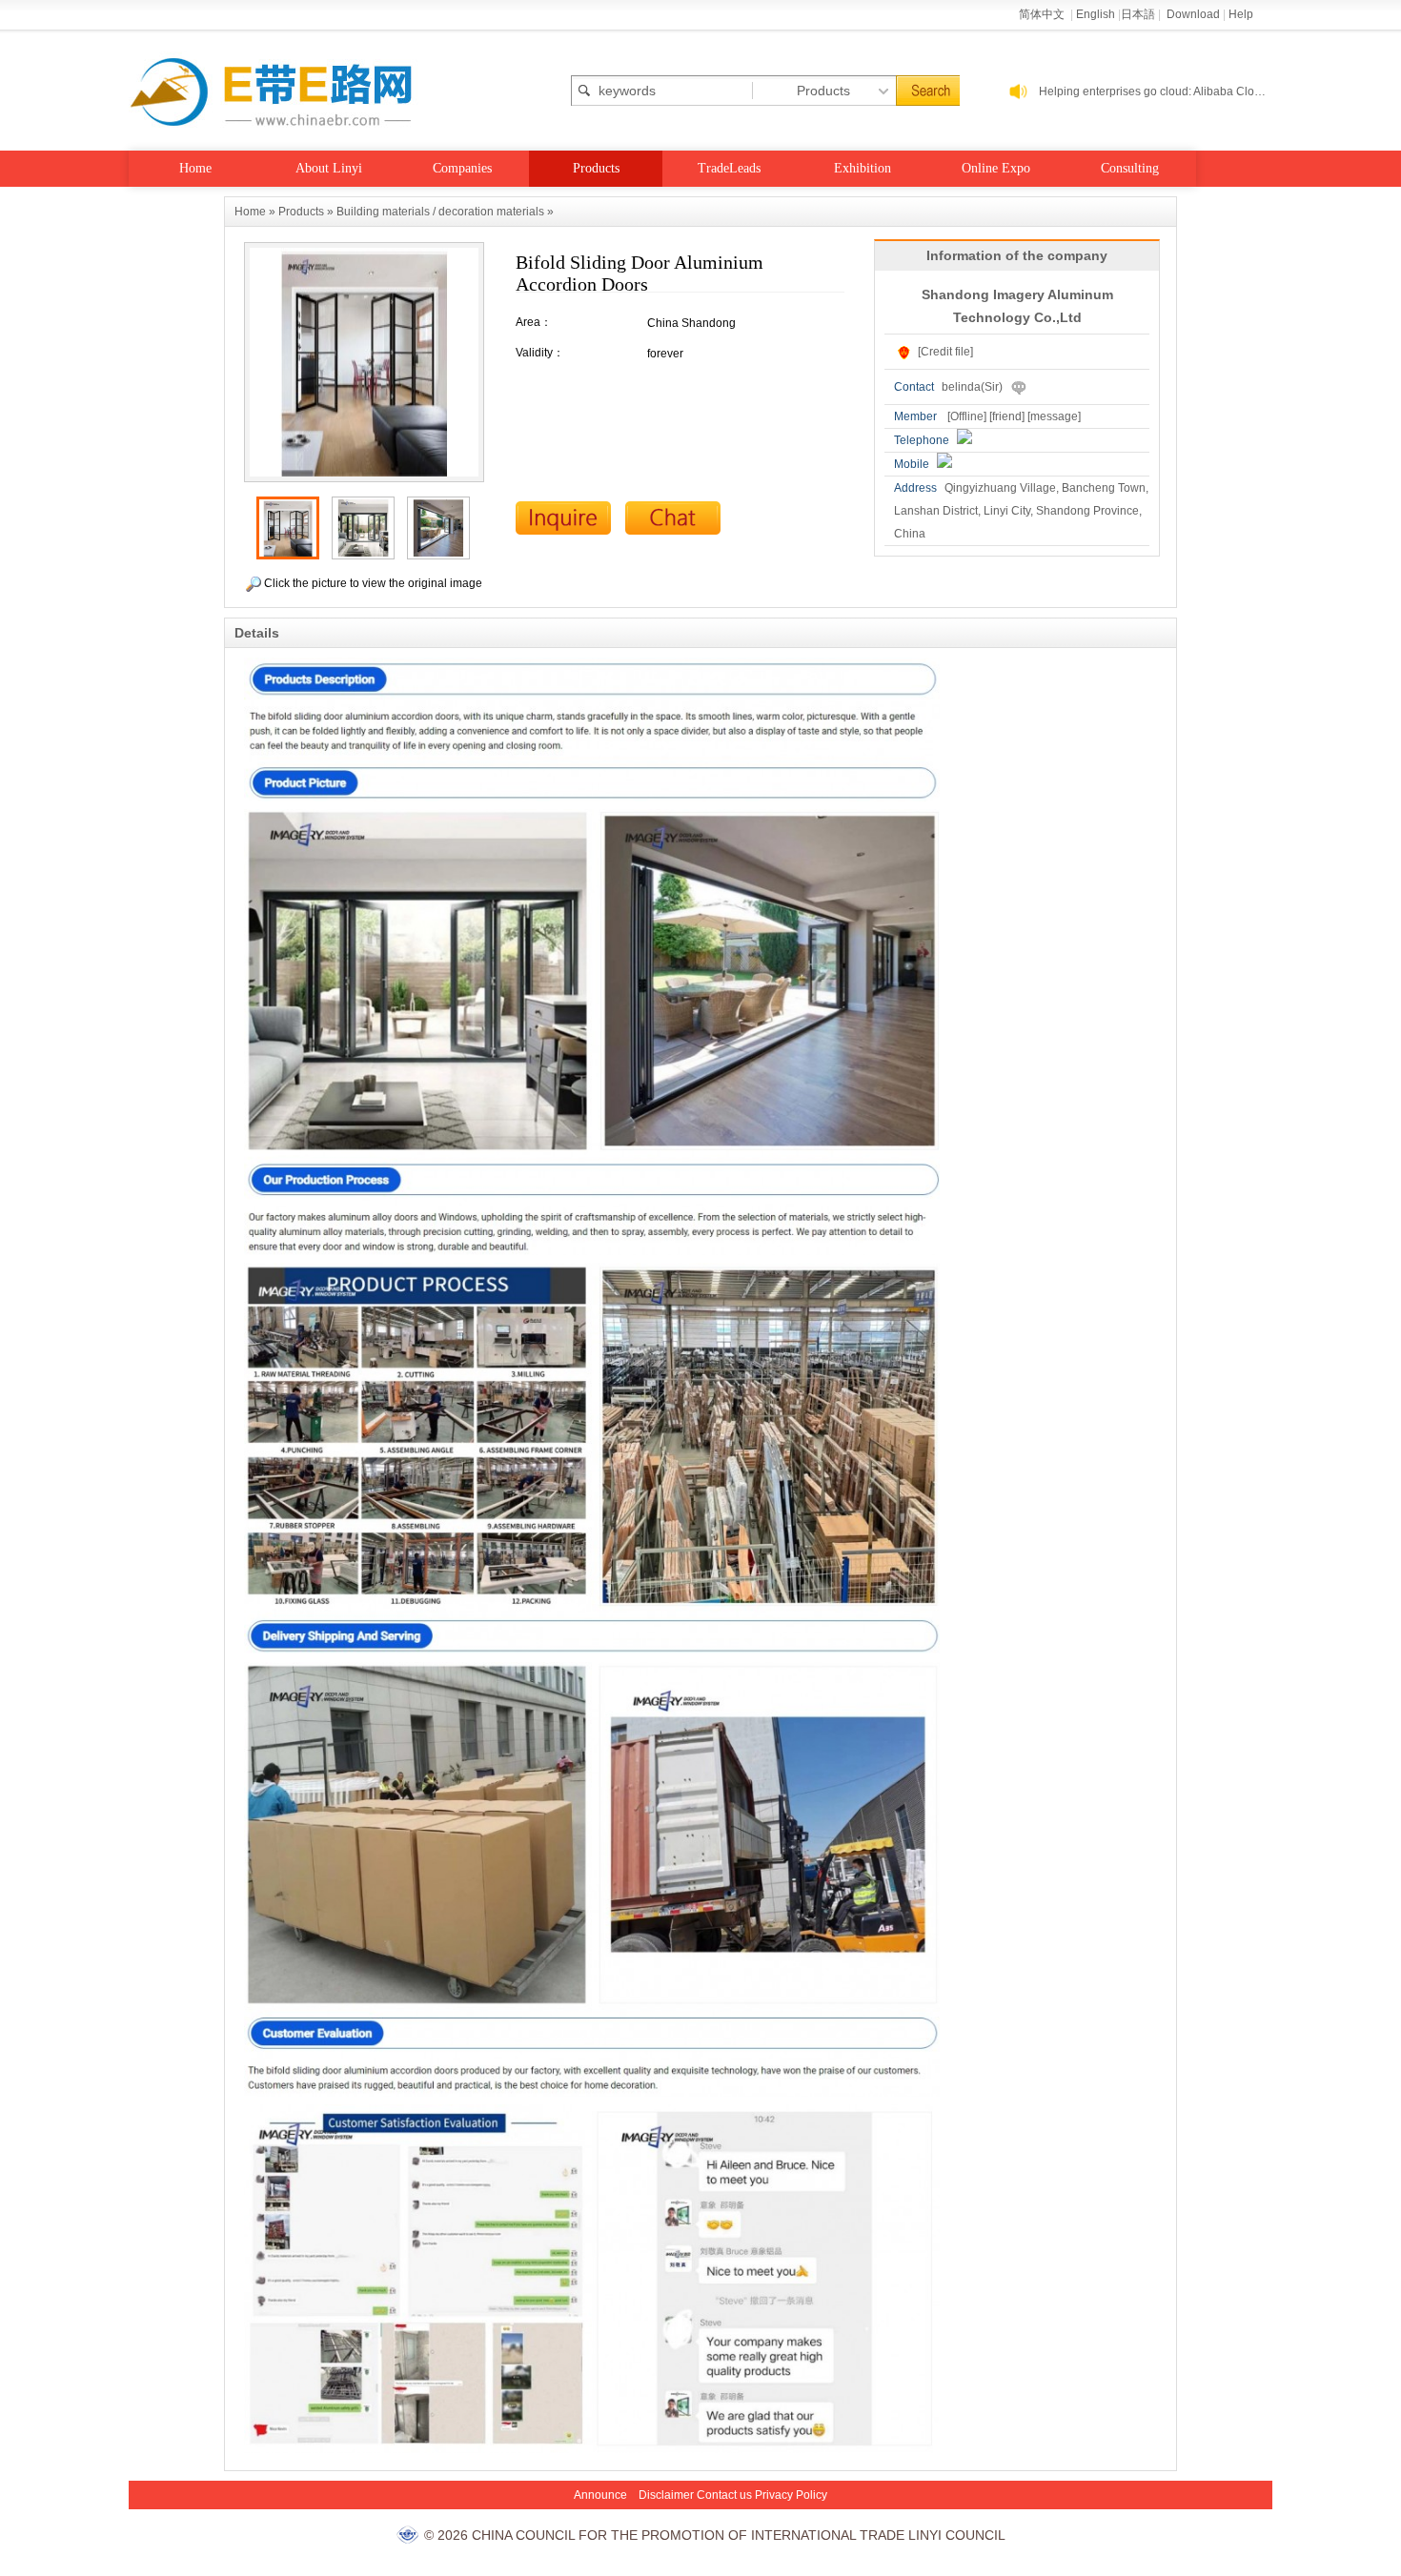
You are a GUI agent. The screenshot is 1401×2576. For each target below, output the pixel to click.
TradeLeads (729, 168)
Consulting (1130, 168)
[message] (1054, 416)
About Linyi (329, 168)
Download (1193, 14)
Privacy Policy (791, 2495)
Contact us (724, 2495)
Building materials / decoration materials (440, 212)
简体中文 (1043, 14)
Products (596, 168)
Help (1241, 14)
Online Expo (996, 168)
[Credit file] (945, 352)
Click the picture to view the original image (372, 583)
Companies (462, 168)
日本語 (1138, 14)
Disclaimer (666, 2495)
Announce (600, 2495)
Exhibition (863, 168)
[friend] (1007, 416)
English (1096, 14)
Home (195, 168)
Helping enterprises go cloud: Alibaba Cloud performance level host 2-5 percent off (1156, 91)
